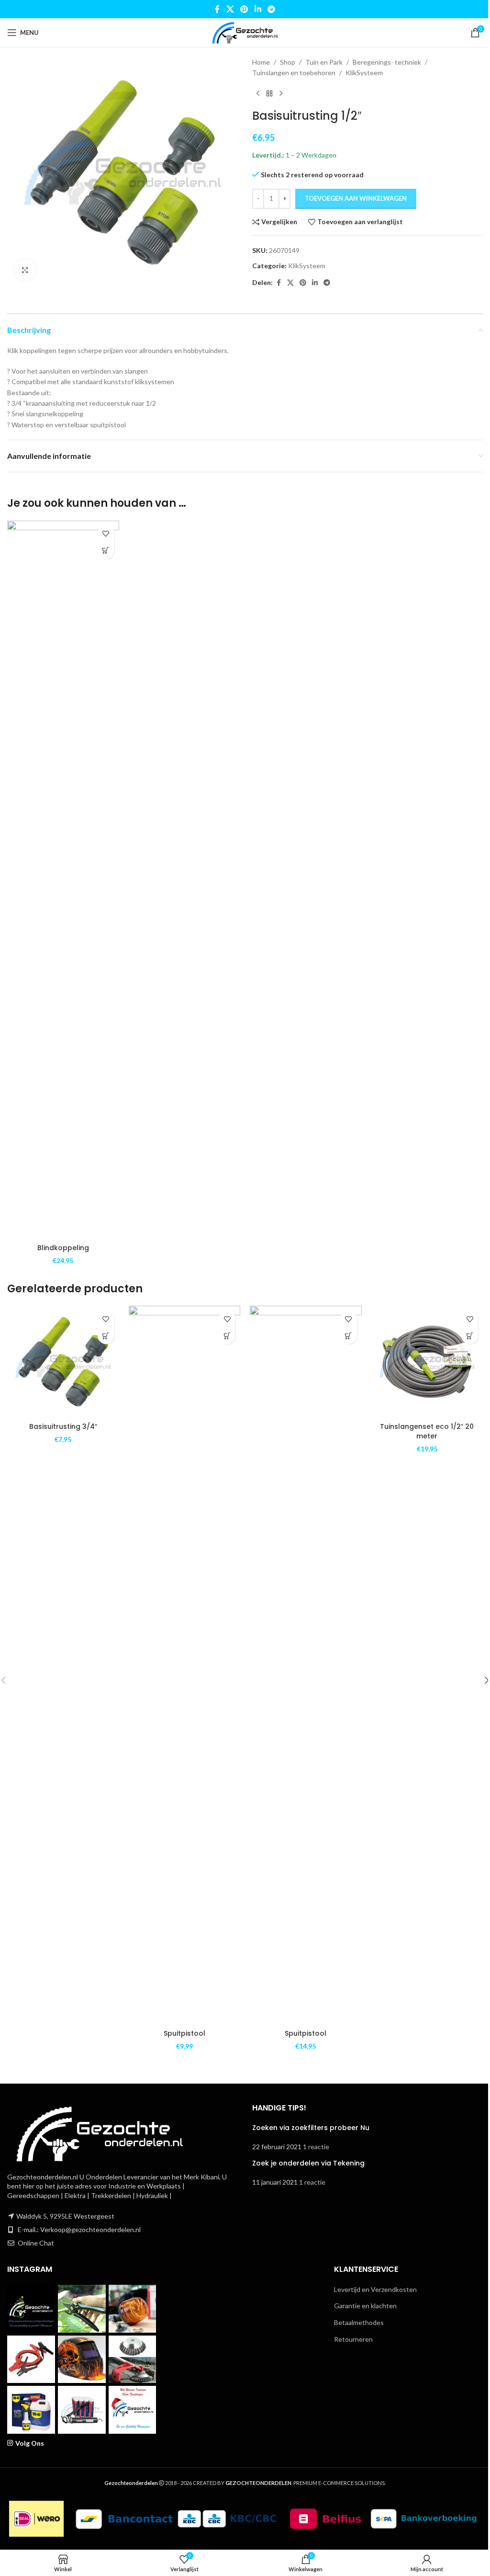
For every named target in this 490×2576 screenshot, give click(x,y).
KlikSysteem (364, 73)
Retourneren (353, 2339)
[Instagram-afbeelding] (31, 2309)
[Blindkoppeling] (63, 880)
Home (261, 62)
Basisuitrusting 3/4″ (63, 1426)
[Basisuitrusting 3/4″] (63, 1362)
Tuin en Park (324, 62)
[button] (106, 551)
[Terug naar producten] (269, 94)
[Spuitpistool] (185, 1665)
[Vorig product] (258, 94)
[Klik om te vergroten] (25, 270)
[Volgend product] (281, 94)
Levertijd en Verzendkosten (375, 2289)
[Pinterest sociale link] (244, 9)
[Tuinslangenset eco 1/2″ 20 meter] (427, 1362)
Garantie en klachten (365, 2306)
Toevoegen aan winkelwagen (356, 198)
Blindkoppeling (63, 1248)
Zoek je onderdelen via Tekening (308, 2163)
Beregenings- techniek (387, 62)
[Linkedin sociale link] (258, 9)
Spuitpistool (184, 2033)
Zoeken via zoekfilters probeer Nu (311, 2128)
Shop (288, 62)
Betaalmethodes (359, 2322)
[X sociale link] (230, 9)
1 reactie (316, 2147)
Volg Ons (30, 2443)
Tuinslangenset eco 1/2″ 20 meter (427, 1431)
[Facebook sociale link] (217, 9)
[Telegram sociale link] (271, 9)
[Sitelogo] (245, 32)
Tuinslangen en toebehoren (294, 73)
